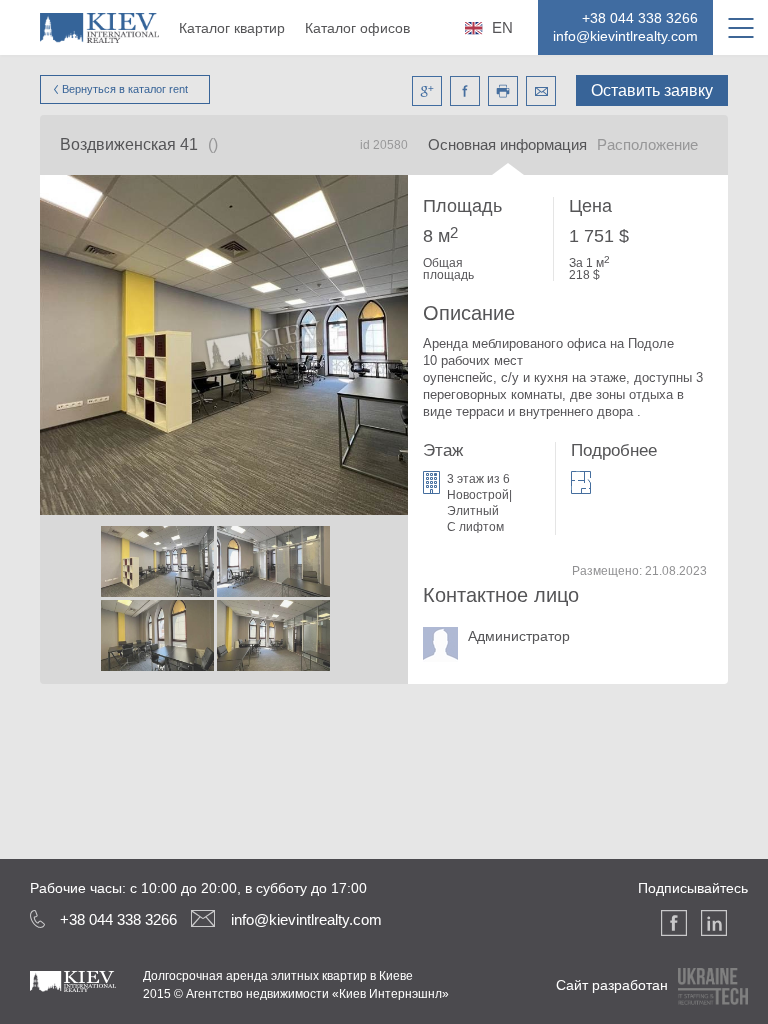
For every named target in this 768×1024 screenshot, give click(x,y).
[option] (157, 599)
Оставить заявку (652, 90)
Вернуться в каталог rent (125, 89)
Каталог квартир (232, 28)
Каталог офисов (357, 28)
